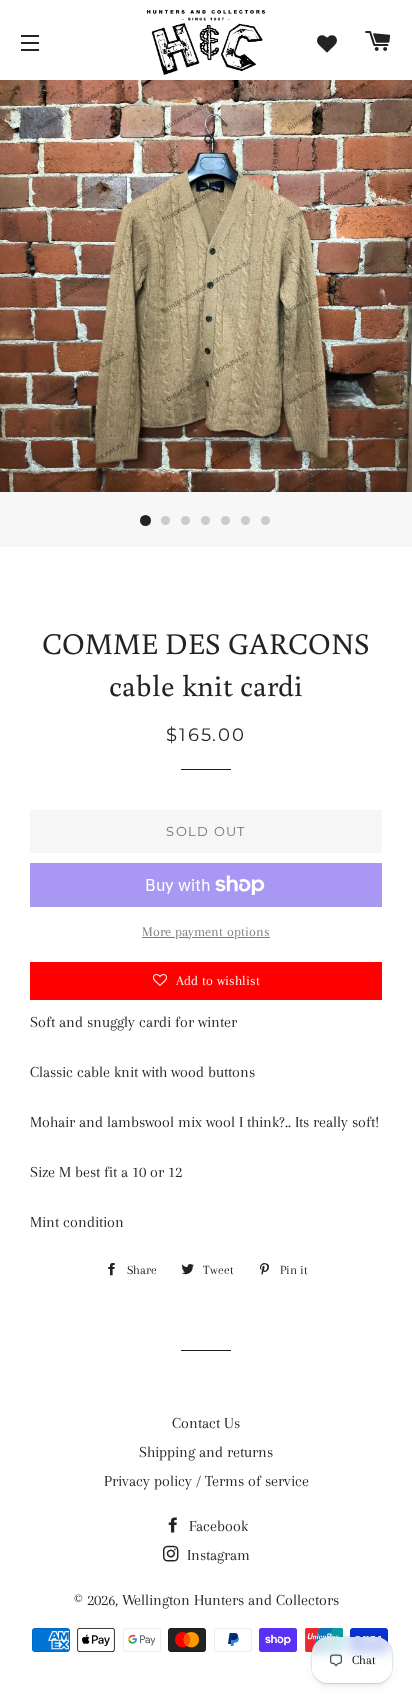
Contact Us (206, 1423)
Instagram (216, 1555)
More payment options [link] (206, 931)
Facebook (216, 1526)
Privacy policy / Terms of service (206, 1481)
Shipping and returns (206, 1452)
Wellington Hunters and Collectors (230, 1600)
